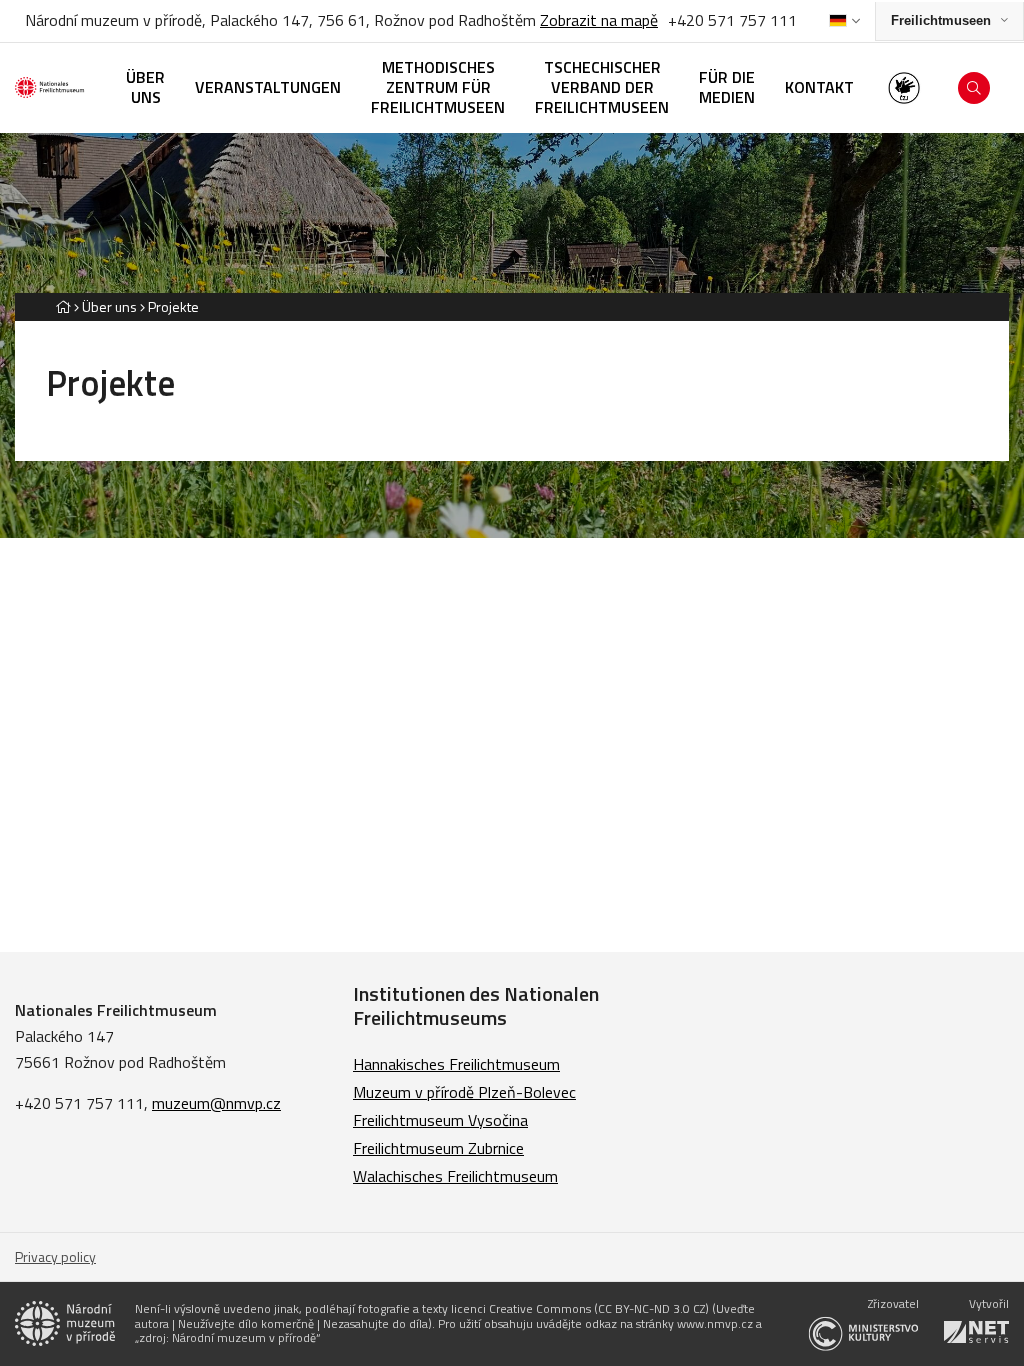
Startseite (520, 705)
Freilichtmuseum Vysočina (440, 1120)
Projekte (173, 306)
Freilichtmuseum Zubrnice (438, 1148)
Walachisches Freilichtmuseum (455, 1176)
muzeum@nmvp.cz (216, 1103)
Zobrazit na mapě (599, 20)
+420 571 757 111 (730, 20)
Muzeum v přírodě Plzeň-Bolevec (464, 1092)
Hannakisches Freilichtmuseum (456, 1064)
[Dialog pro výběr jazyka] (844, 21)
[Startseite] (55, 87)
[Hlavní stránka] (63, 306)
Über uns (109, 306)
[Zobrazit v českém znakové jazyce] (904, 88)
